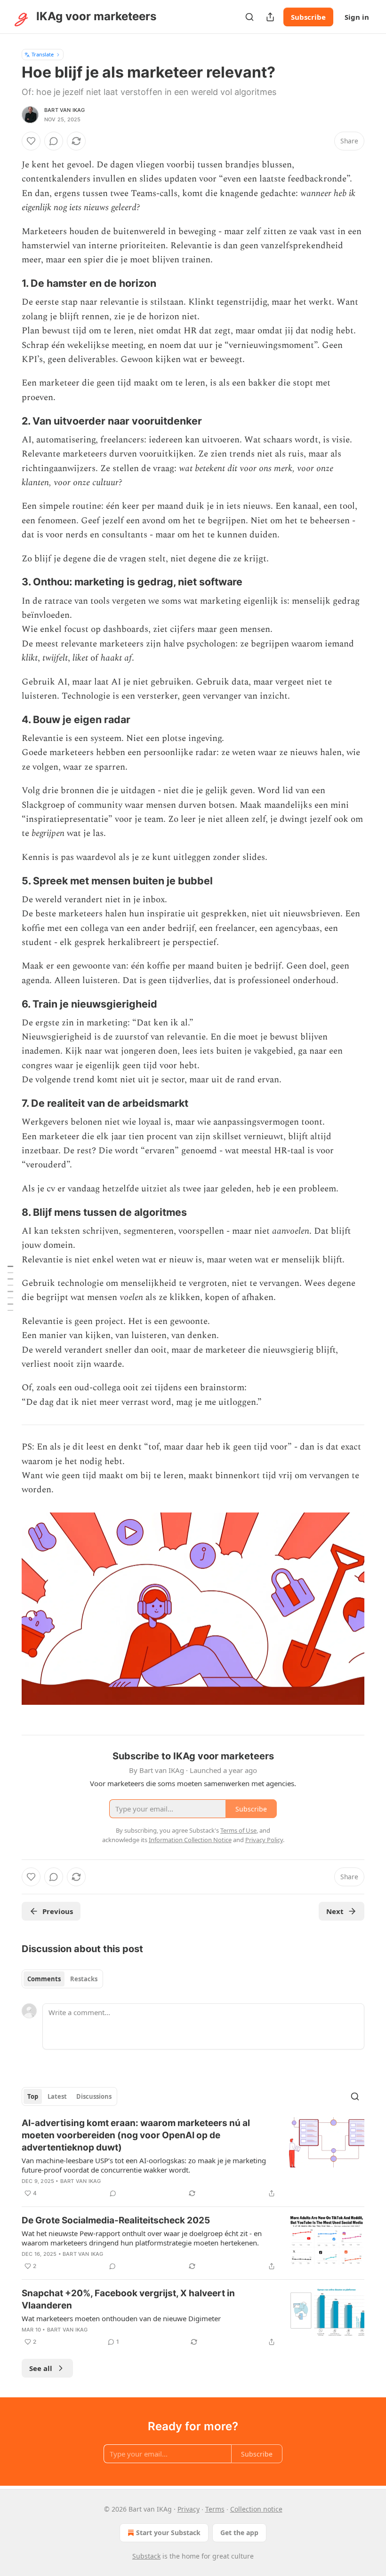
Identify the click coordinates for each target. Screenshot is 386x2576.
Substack (146, 2556)
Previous (58, 1911)
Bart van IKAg (65, 110)
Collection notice (256, 2509)
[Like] (31, 141)
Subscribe (308, 17)
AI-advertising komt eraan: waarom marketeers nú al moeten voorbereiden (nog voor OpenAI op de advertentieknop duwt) (136, 2135)
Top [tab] (33, 2096)
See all (41, 2368)
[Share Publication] (270, 17)
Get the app (239, 2533)
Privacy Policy (264, 1840)
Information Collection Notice (190, 1840)
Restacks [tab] (84, 1979)
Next (335, 1911)
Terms (215, 2509)
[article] (193, 2158)
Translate (43, 54)
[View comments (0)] (54, 141)
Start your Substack (168, 2533)
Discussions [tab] (94, 2096)
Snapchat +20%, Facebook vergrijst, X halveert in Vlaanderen (128, 2299)
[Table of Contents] (10, 1288)
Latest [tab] (57, 2096)
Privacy (189, 2509)
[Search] (249, 17)
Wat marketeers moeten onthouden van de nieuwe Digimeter (121, 2318)
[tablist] (62, 1979)
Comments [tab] (44, 1979)
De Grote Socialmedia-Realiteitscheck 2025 (116, 2220)
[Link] (8, 284)
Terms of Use (238, 1830)
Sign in (357, 17)
